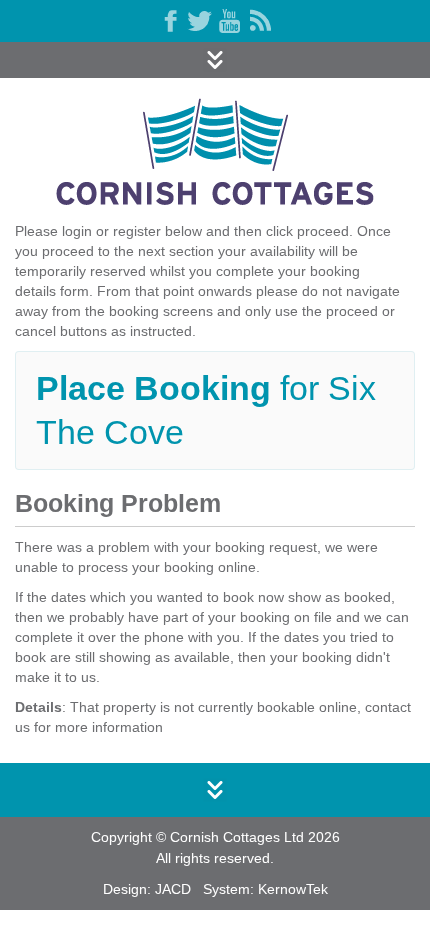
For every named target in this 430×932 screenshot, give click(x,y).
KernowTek (293, 889)
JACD (173, 889)
